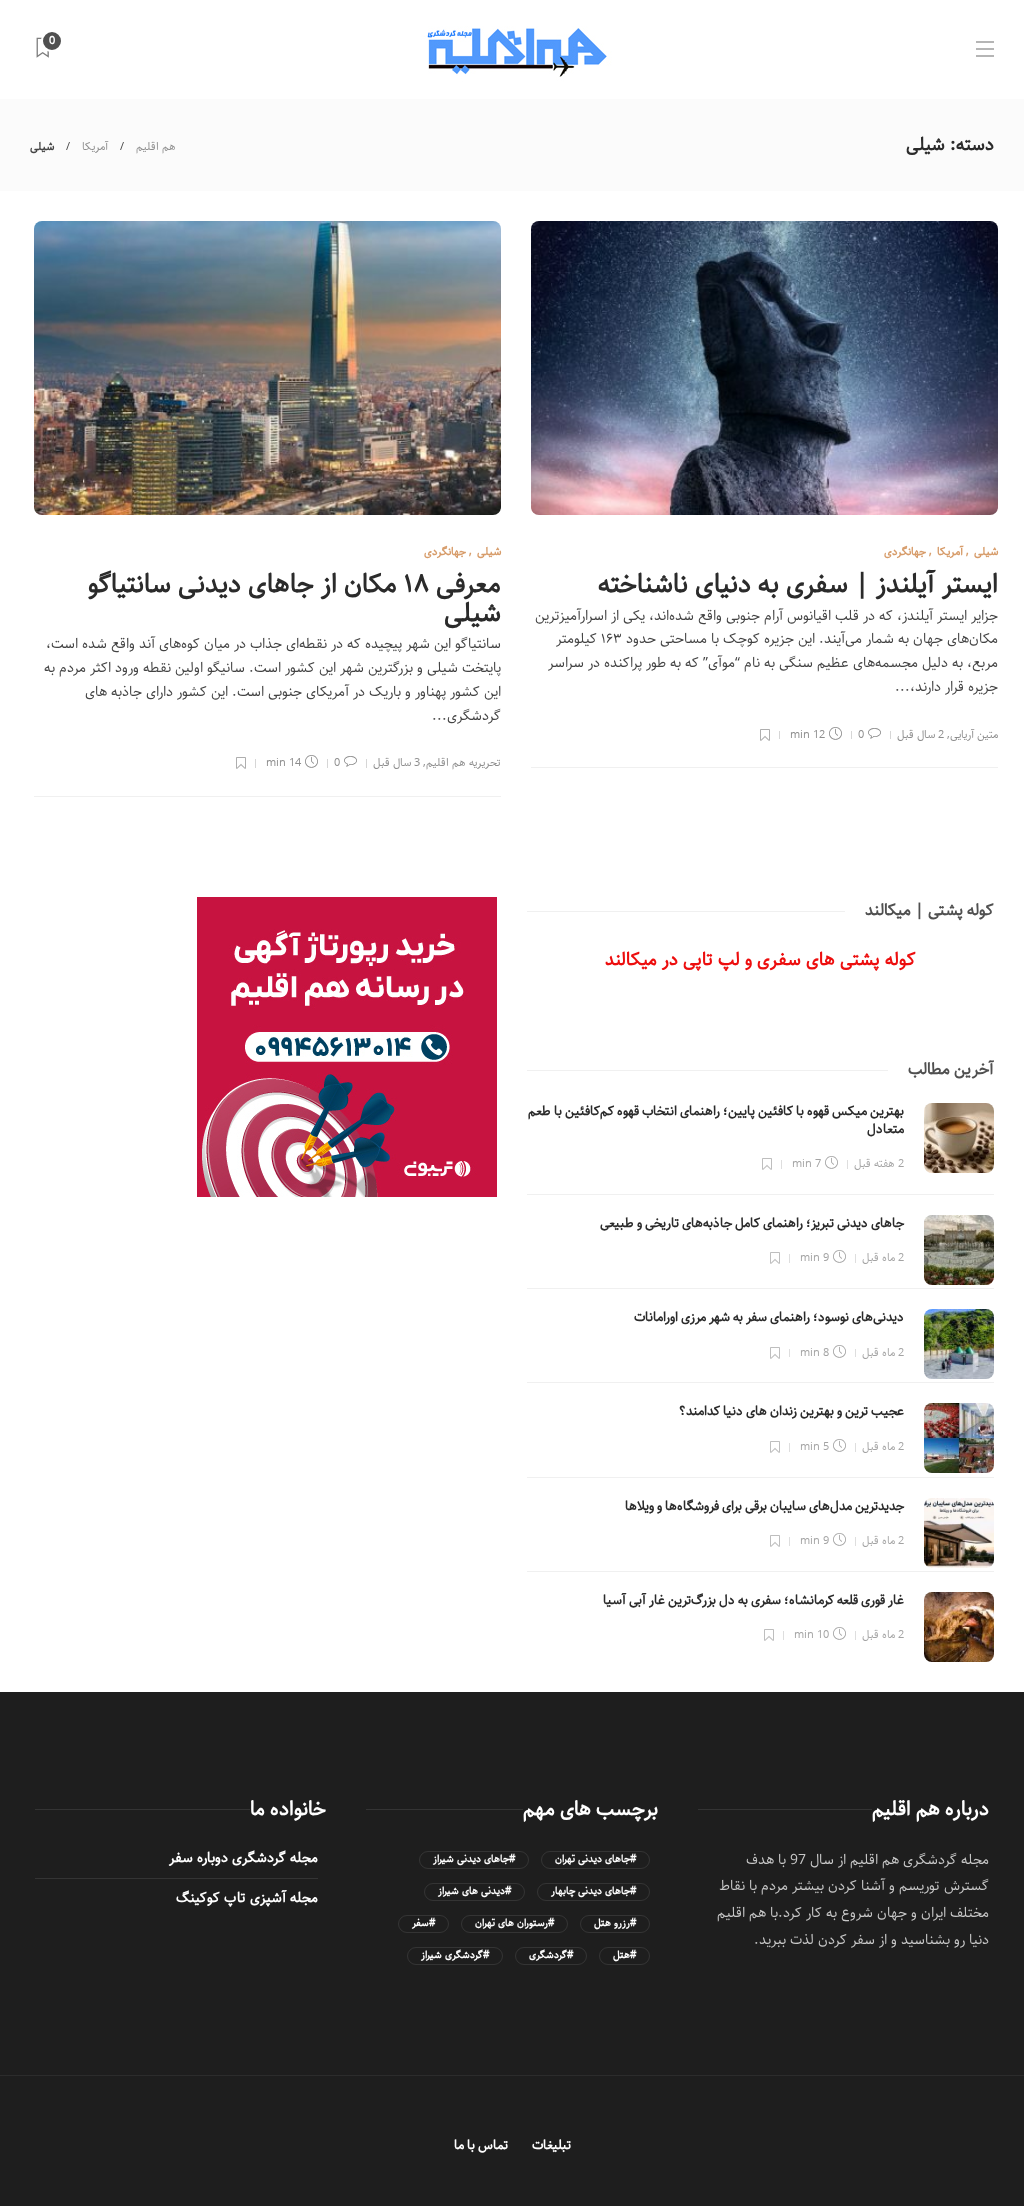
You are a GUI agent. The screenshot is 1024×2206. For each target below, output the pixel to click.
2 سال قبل (920, 734)
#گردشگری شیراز (455, 1955)
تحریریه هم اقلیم (463, 762)
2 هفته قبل (879, 1163)
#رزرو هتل (615, 1923)
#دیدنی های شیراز (474, 1891)
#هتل (624, 1955)
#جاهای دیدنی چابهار (593, 1891)
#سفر (423, 1923)
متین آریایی (974, 734)
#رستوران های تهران (514, 1923)
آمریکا (95, 146)
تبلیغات (551, 2145)
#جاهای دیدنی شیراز (474, 1859)
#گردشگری (551, 1955)
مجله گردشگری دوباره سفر (243, 1858)
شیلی (986, 551)
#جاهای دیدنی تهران (595, 1859)
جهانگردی (905, 551)
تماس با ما (481, 2145)
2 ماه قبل (883, 1257)
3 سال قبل (396, 762)
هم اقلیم (156, 146)
